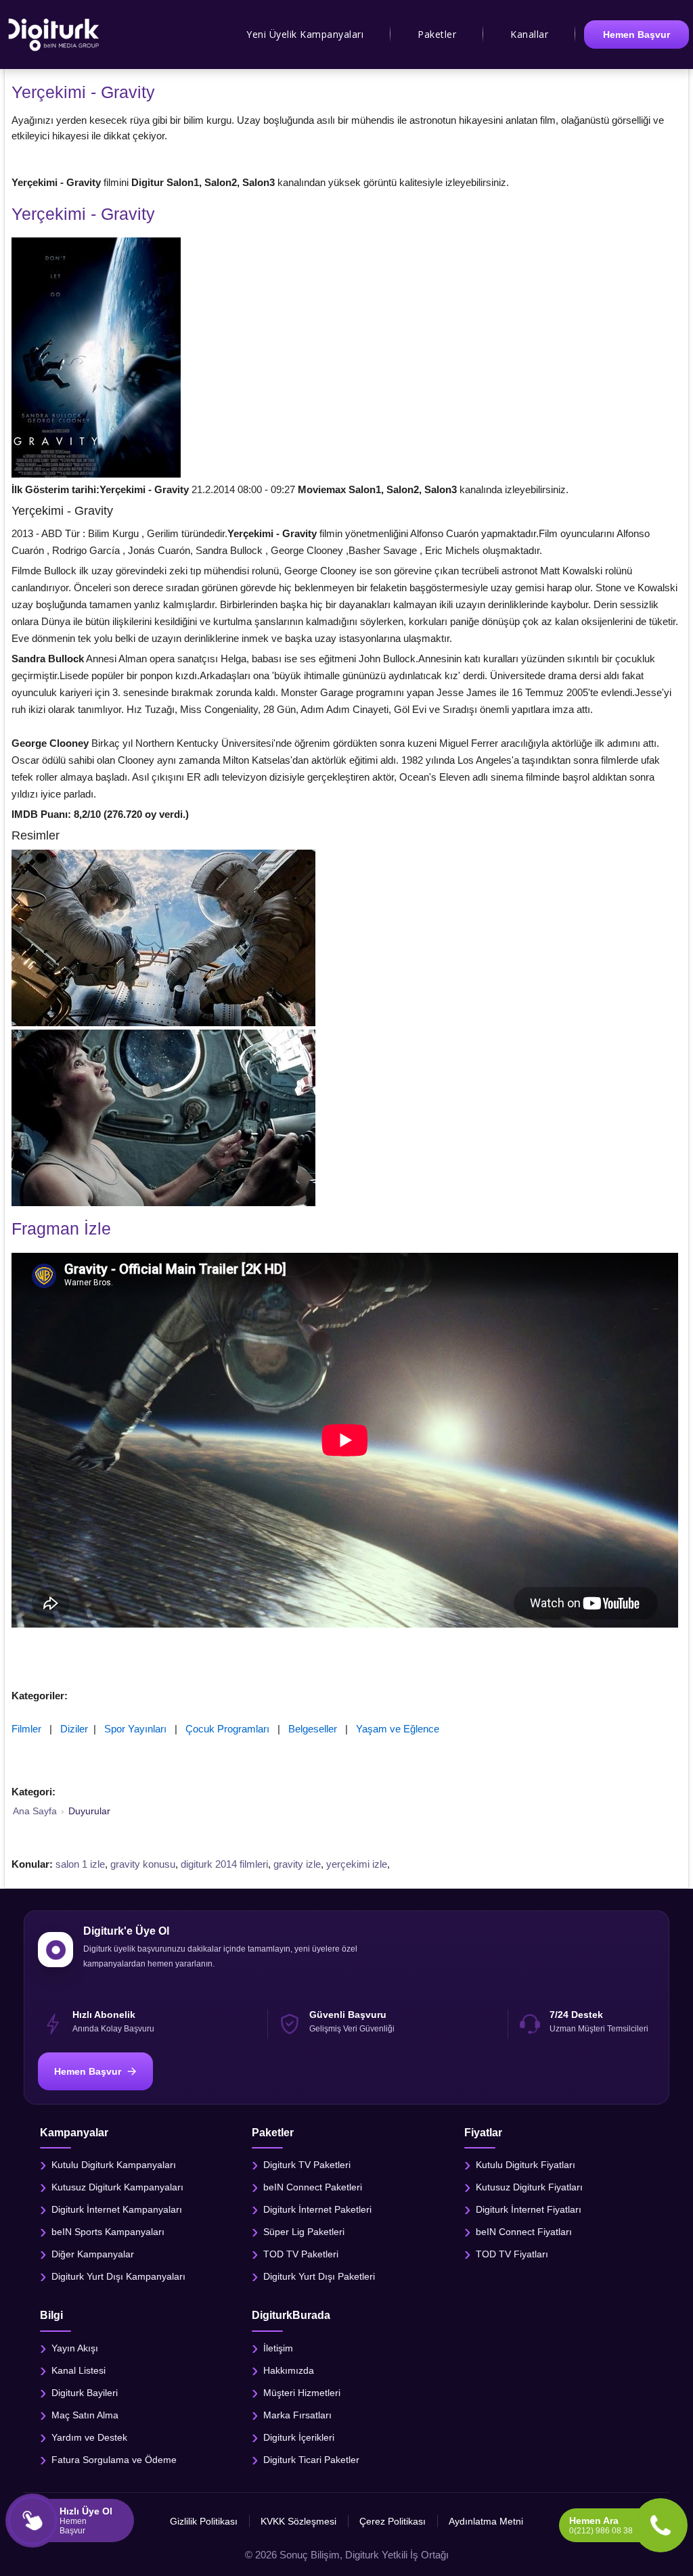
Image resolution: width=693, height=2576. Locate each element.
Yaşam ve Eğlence (398, 1729)
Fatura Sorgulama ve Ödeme (114, 2459)
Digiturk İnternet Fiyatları (529, 2209)
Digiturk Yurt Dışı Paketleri (319, 2276)
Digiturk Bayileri (85, 2392)
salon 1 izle (80, 1864)
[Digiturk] (54, 34)
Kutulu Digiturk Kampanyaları (114, 2165)
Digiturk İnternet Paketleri (317, 2209)
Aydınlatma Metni (486, 2521)
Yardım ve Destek (89, 2437)
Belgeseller (313, 1729)
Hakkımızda (289, 2370)
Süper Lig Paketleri (304, 2232)
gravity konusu (143, 1864)
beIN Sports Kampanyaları (108, 2232)
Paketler (437, 34)
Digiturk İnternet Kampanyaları (117, 2209)
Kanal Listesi (79, 2370)
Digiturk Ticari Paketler (311, 2459)
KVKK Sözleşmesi (298, 2521)
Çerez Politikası (393, 2521)
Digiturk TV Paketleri (307, 2165)
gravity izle (297, 1864)
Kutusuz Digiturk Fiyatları (529, 2187)
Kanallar (529, 34)
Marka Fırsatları (297, 2414)
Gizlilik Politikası (204, 2521)
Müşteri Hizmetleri (302, 2392)
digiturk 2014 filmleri (224, 1864)
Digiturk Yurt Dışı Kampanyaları (118, 2276)
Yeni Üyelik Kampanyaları (305, 34)
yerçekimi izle (357, 1864)
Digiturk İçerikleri (299, 2437)
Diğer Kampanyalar (93, 2254)
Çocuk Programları (227, 1729)
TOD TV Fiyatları (512, 2254)
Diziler (74, 1729)
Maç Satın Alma (85, 2414)
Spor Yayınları (135, 1729)
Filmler (26, 1729)
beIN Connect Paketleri (313, 2187)
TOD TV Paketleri (301, 2254)
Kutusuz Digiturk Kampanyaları (117, 2187)
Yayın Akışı (75, 2347)
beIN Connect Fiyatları (524, 2232)
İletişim (278, 2347)
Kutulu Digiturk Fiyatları (526, 2165)
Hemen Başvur (636, 34)
